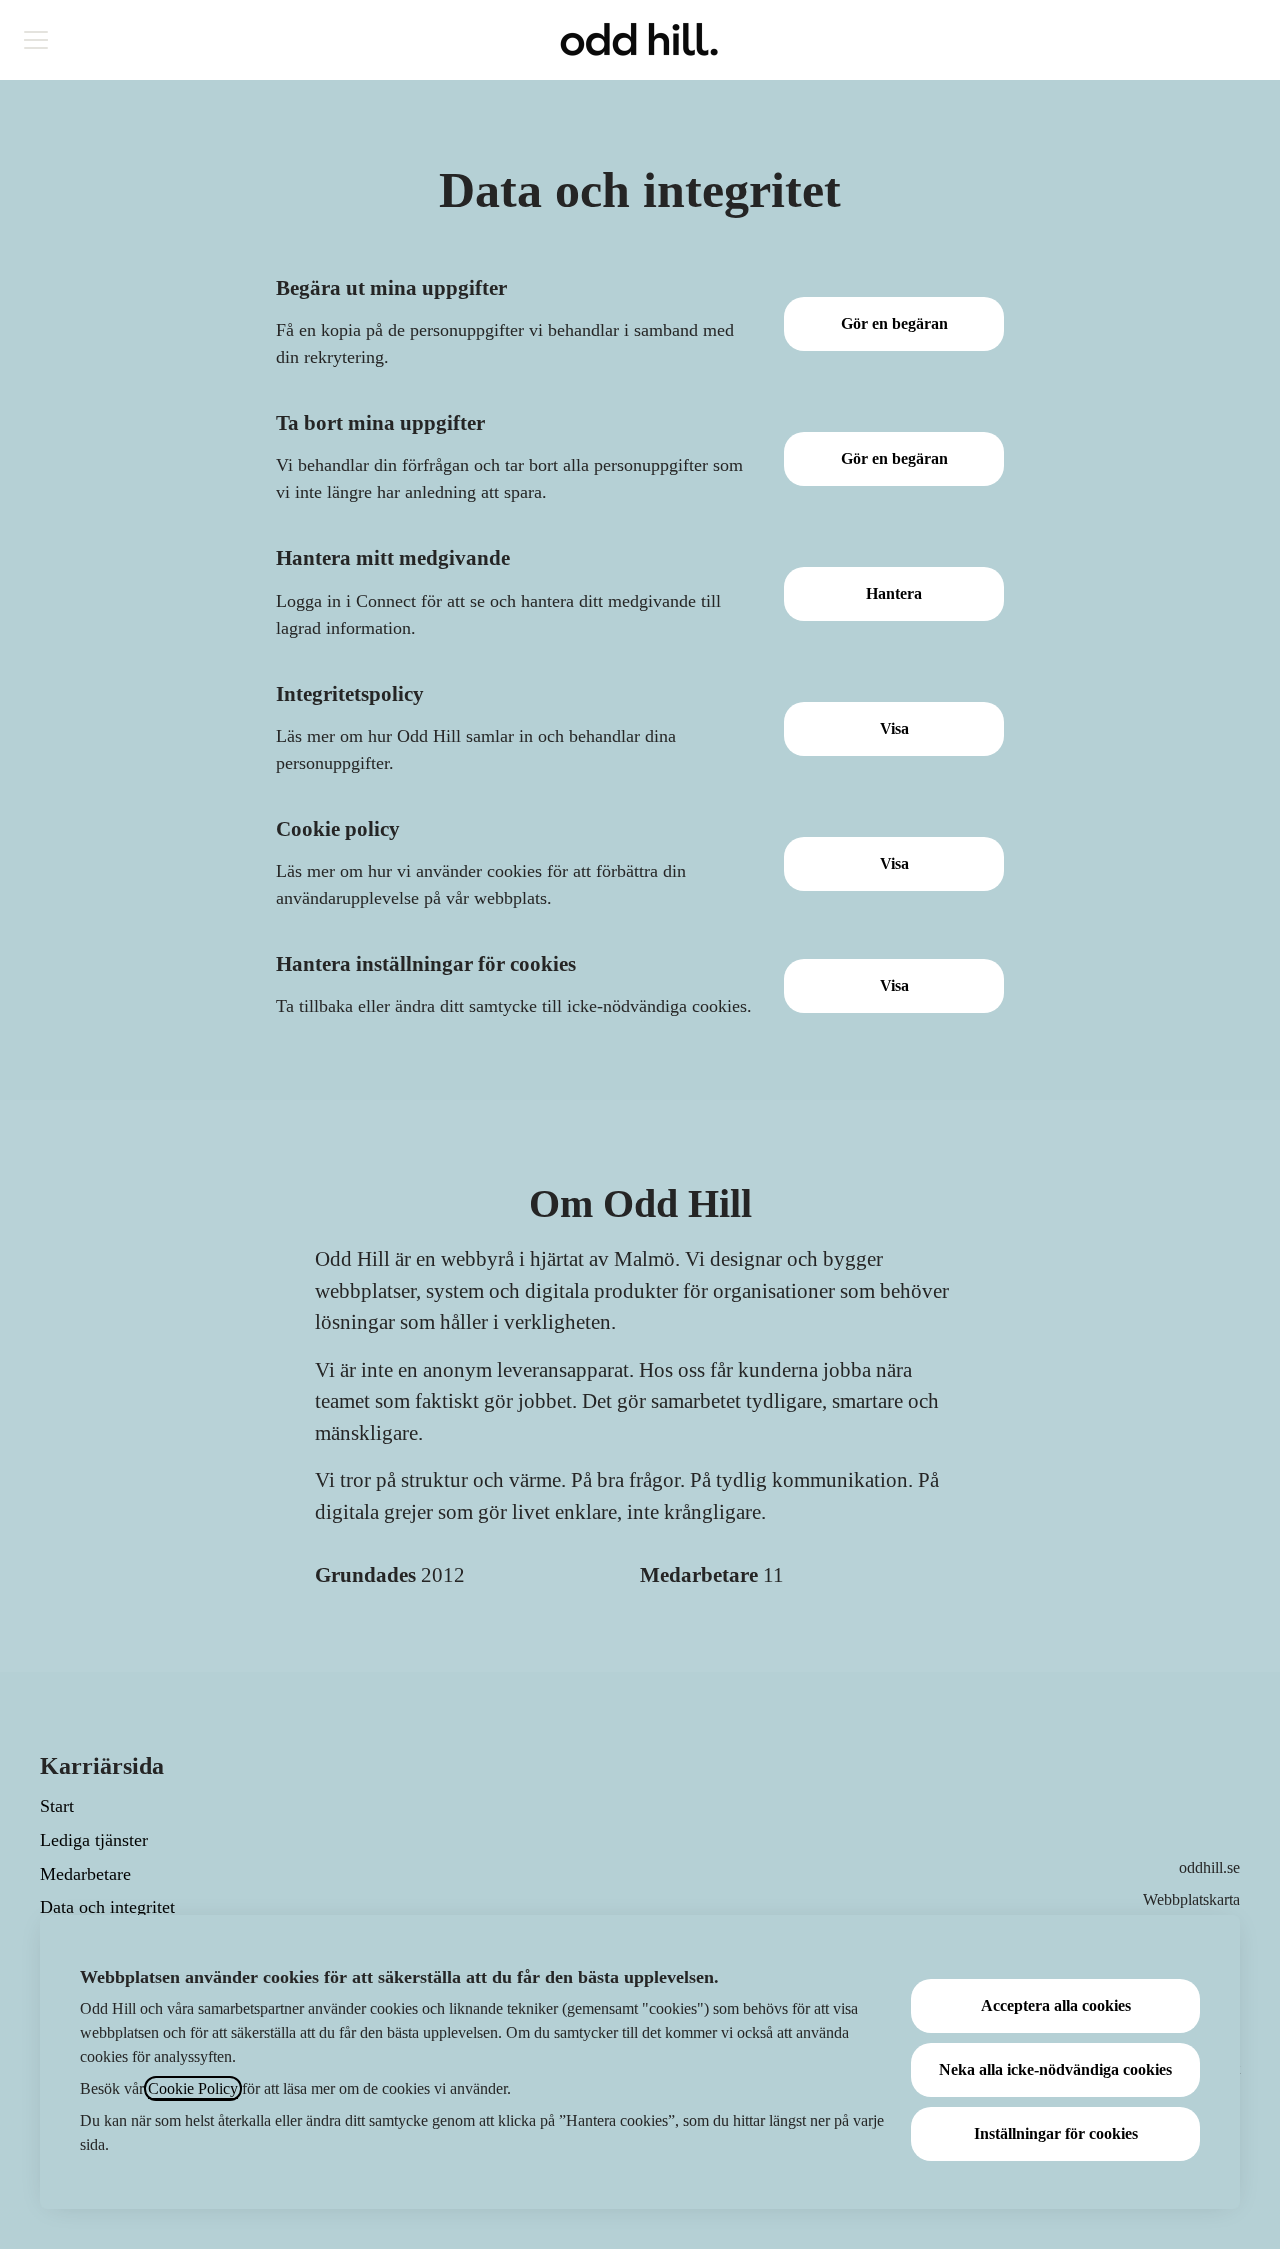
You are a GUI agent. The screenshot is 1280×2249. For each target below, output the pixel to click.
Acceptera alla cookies (1056, 2005)
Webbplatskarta (1191, 1899)
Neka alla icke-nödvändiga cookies (1055, 2069)
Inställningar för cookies (1056, 2133)
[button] (894, 986)
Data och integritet (107, 1907)
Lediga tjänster (94, 1840)
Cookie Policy (193, 2088)
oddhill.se (1209, 1867)
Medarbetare (85, 1874)
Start (57, 1806)
